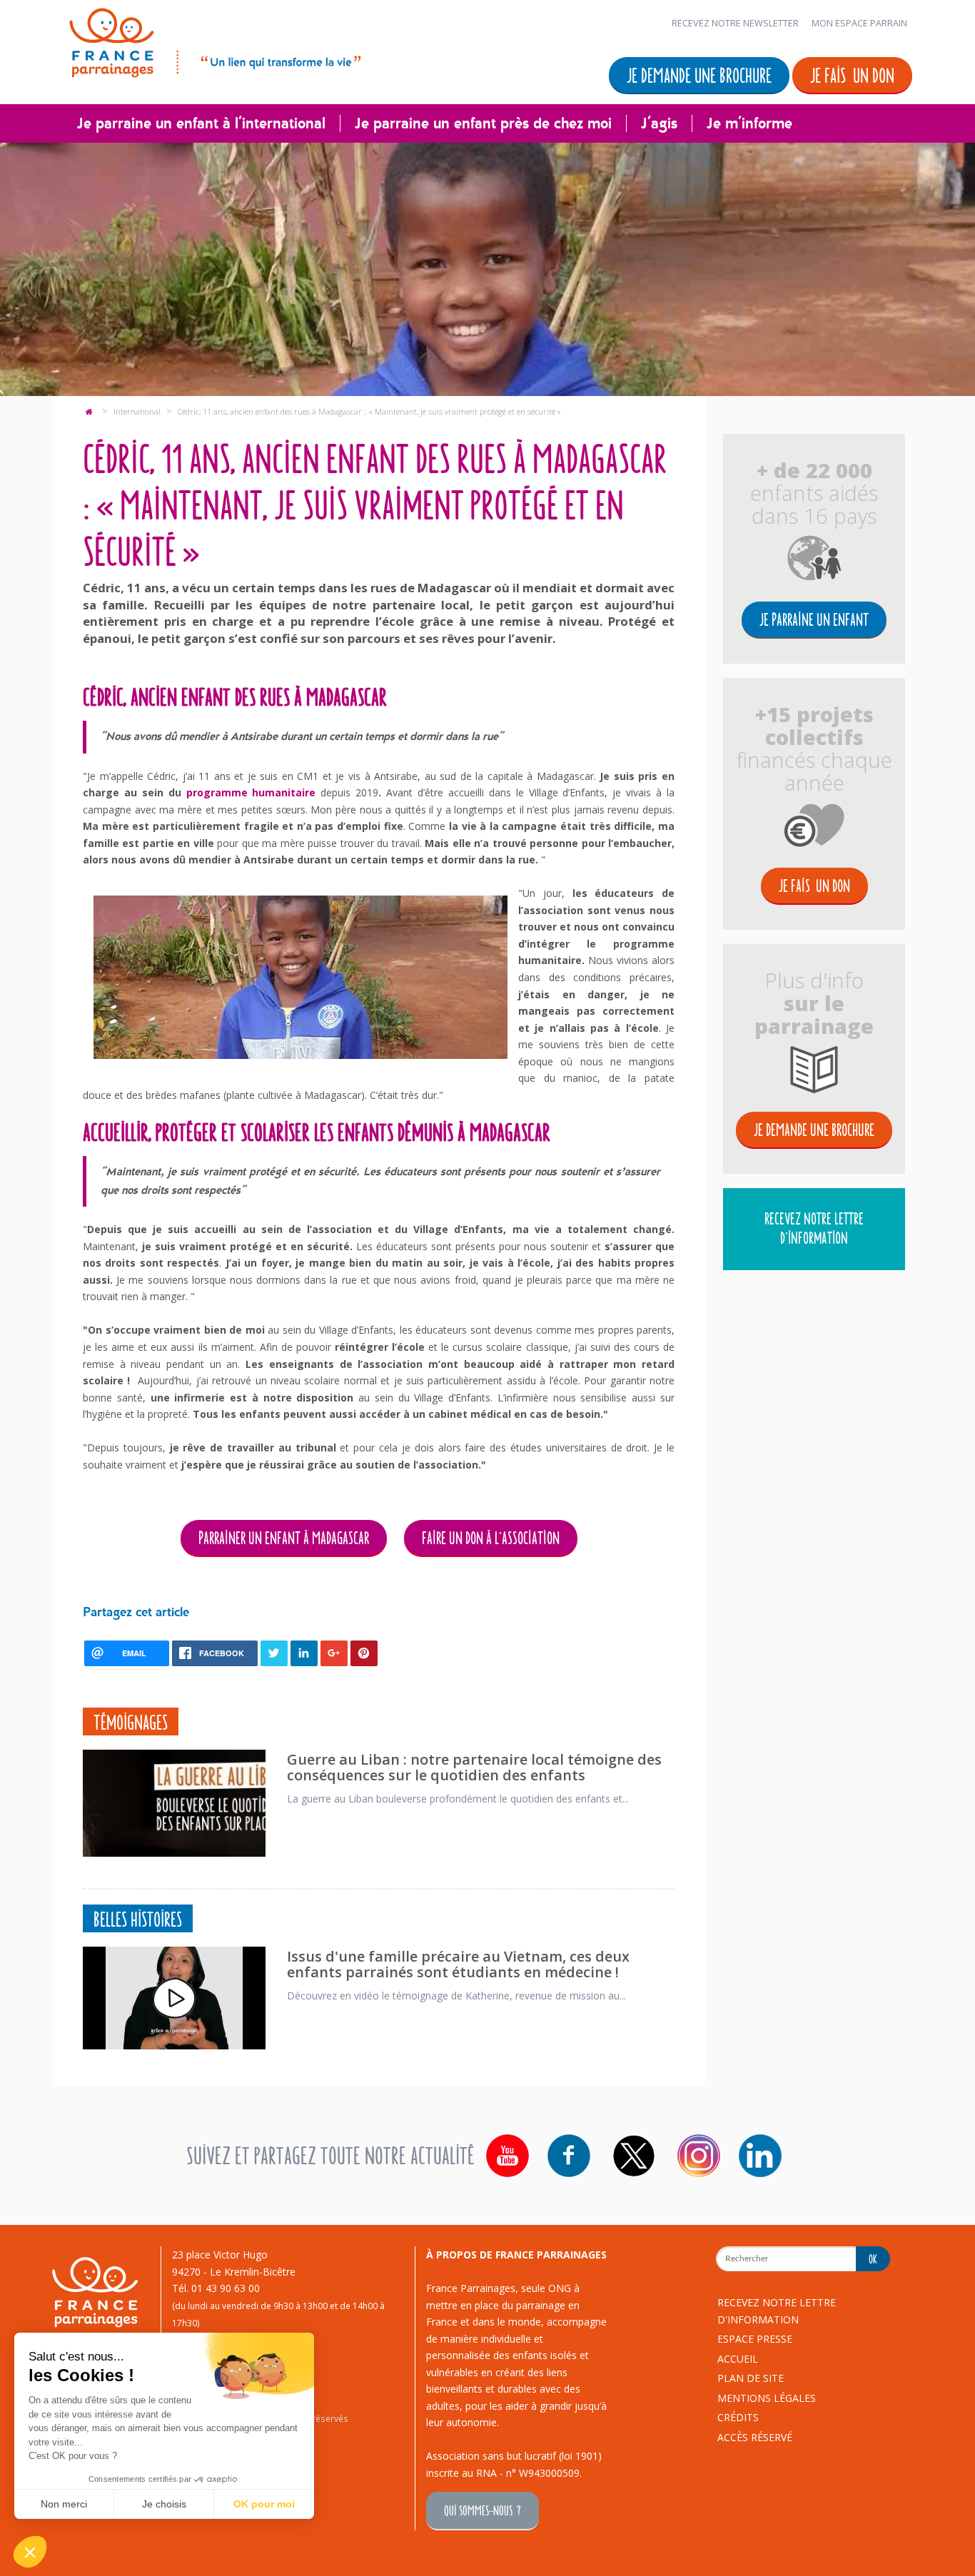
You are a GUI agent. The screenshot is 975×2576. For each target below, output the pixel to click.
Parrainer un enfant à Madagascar (284, 1537)
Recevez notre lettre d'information (814, 1228)
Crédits (738, 2417)
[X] (634, 2156)
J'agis (659, 123)
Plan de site (751, 2378)
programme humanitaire (251, 792)
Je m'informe (749, 123)
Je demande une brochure (699, 75)
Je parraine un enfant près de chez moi (483, 123)
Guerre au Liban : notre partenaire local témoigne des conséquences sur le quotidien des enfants (474, 1767)
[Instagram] (699, 2156)
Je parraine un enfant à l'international (201, 123)
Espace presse (755, 2339)
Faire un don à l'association (491, 1537)
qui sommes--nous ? (483, 2510)
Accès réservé (755, 2437)
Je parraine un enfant (814, 619)
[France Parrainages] (214, 40)
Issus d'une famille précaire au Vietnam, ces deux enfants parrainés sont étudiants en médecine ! (458, 1964)
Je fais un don (852, 75)
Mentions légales (767, 2398)
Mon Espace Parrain (859, 23)
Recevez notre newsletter (735, 23)
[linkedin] (760, 2156)
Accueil (738, 2359)
